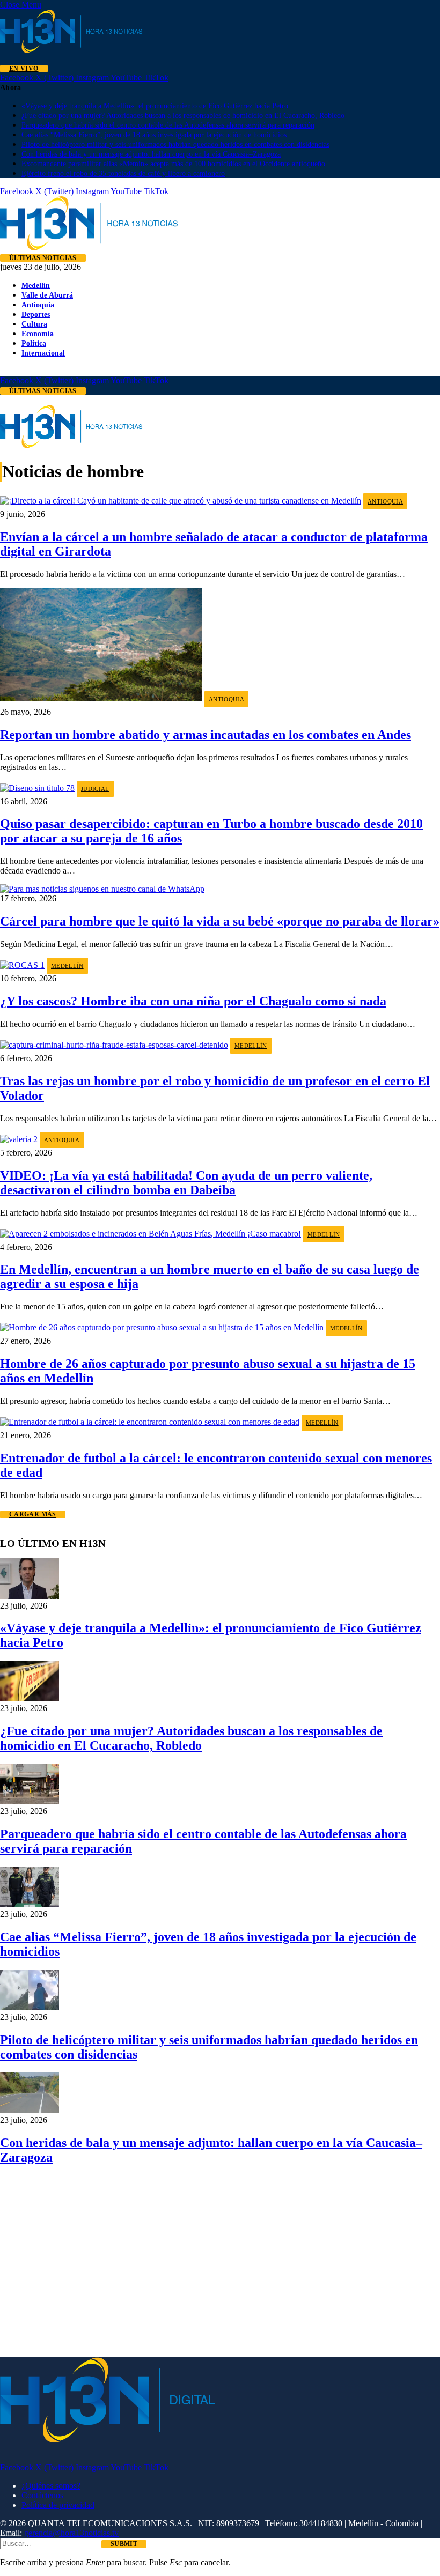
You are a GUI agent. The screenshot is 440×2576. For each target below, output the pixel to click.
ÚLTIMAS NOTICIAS (43, 258)
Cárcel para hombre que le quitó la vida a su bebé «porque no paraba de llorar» (220, 921)
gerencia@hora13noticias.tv (71, 2533)
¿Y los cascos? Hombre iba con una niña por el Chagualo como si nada (193, 1001)
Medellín (36, 285)
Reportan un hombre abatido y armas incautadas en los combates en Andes (206, 735)
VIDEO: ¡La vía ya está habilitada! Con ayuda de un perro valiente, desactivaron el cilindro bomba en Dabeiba (186, 1183)
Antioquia (38, 305)
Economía (38, 334)
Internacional (43, 353)
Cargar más (33, 1514)
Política (34, 343)
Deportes (36, 314)
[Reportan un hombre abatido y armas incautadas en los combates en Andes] (101, 698)
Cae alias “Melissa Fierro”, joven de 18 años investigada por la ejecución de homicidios (154, 135)
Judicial (95, 789)
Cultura (34, 324)
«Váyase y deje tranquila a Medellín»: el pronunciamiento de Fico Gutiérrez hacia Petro (155, 106)
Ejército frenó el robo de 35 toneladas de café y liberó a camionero (123, 173)
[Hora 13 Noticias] (89, 247)
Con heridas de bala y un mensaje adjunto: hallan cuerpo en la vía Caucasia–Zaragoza (151, 154)
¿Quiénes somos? (51, 2486)
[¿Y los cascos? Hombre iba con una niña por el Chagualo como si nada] (22, 965)
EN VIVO (24, 69)
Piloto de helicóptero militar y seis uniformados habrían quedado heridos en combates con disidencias (175, 145)
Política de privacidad (58, 2505)
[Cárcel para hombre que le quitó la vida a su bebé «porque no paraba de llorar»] (102, 889)
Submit (124, 2544)
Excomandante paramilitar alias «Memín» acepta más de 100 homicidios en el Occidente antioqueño (173, 164)
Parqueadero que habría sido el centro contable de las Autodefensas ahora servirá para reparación (168, 125)
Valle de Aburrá (47, 295)
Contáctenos (42, 2495)
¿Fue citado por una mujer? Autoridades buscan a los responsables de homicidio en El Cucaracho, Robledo (183, 116)
